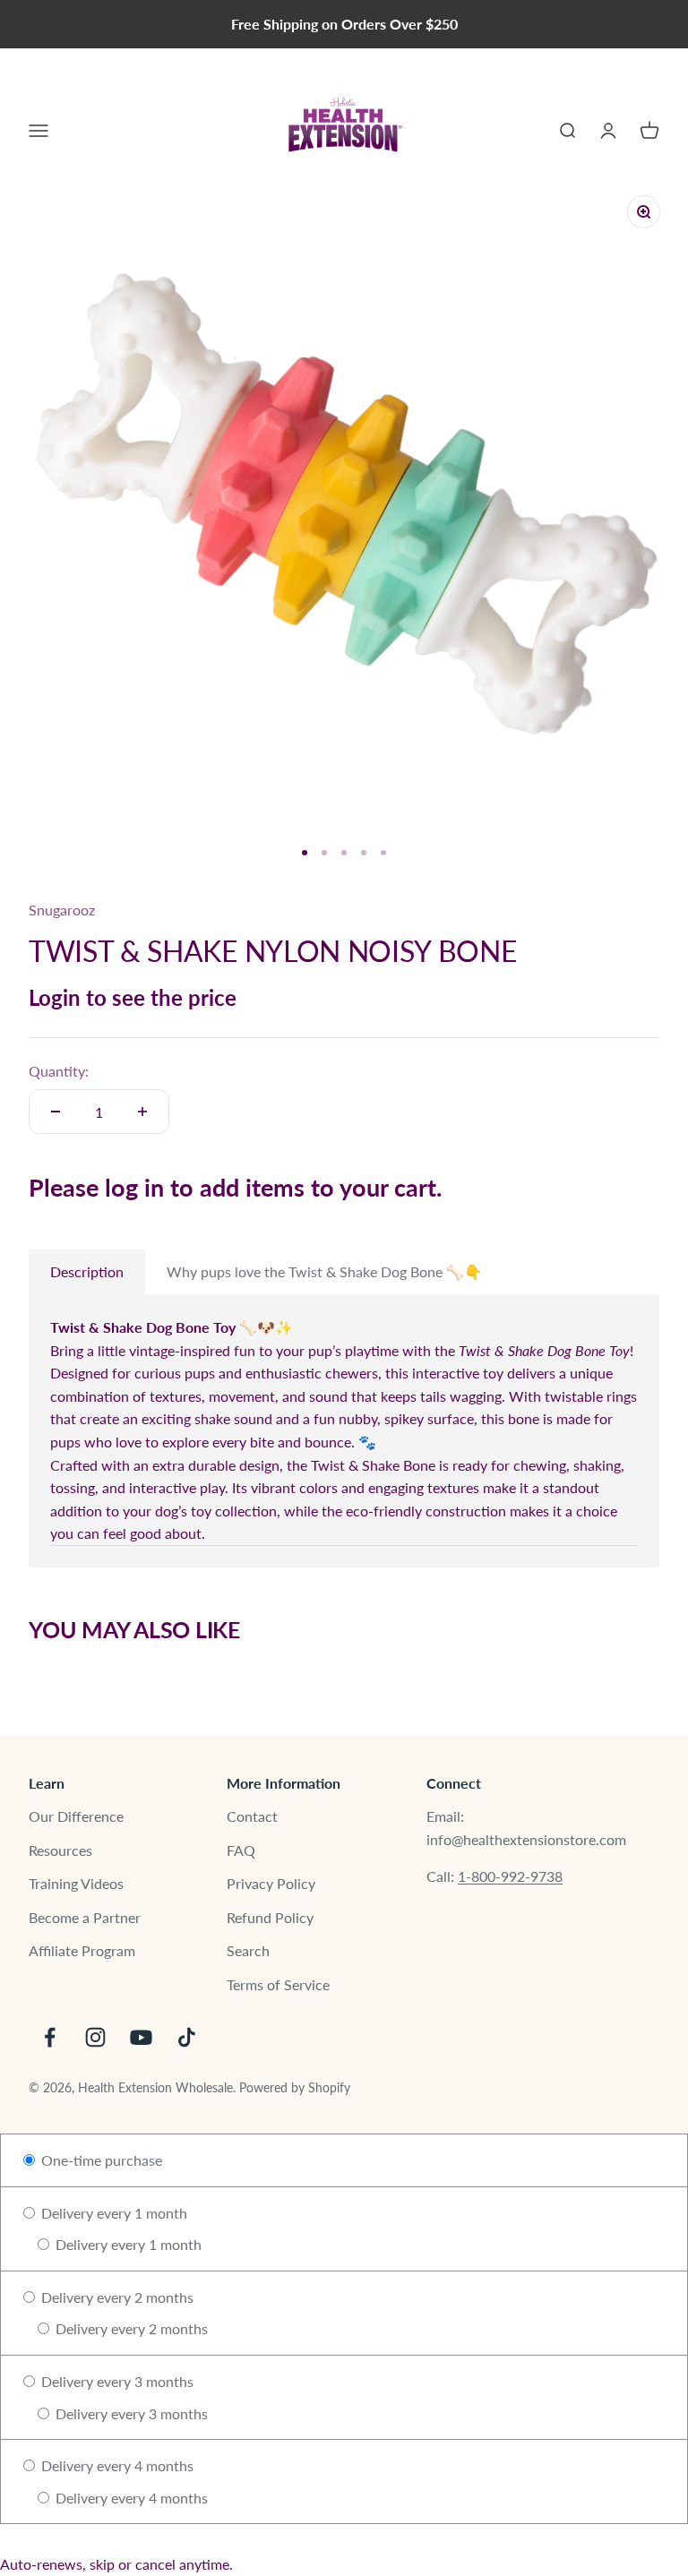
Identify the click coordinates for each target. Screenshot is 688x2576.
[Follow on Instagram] (95, 2037)
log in (134, 1187)
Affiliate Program (82, 1950)
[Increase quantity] (142, 1112)
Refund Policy (270, 1917)
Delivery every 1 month (112, 2213)
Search (248, 1950)
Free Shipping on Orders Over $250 (344, 24)
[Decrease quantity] (56, 1112)
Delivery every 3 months (116, 2381)
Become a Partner (85, 1917)
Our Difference (76, 1816)
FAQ (241, 1850)
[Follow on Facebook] (50, 2037)
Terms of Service (278, 1984)
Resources (60, 1850)
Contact (252, 1816)
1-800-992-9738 (510, 1876)
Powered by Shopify (295, 2087)
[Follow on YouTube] (141, 2037)
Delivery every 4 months (116, 2465)
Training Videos (76, 1883)
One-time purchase (100, 2160)
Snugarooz (62, 910)
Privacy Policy (271, 1883)
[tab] (87, 1272)
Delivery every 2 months (116, 2297)
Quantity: (59, 1071)
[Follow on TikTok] (187, 2037)
